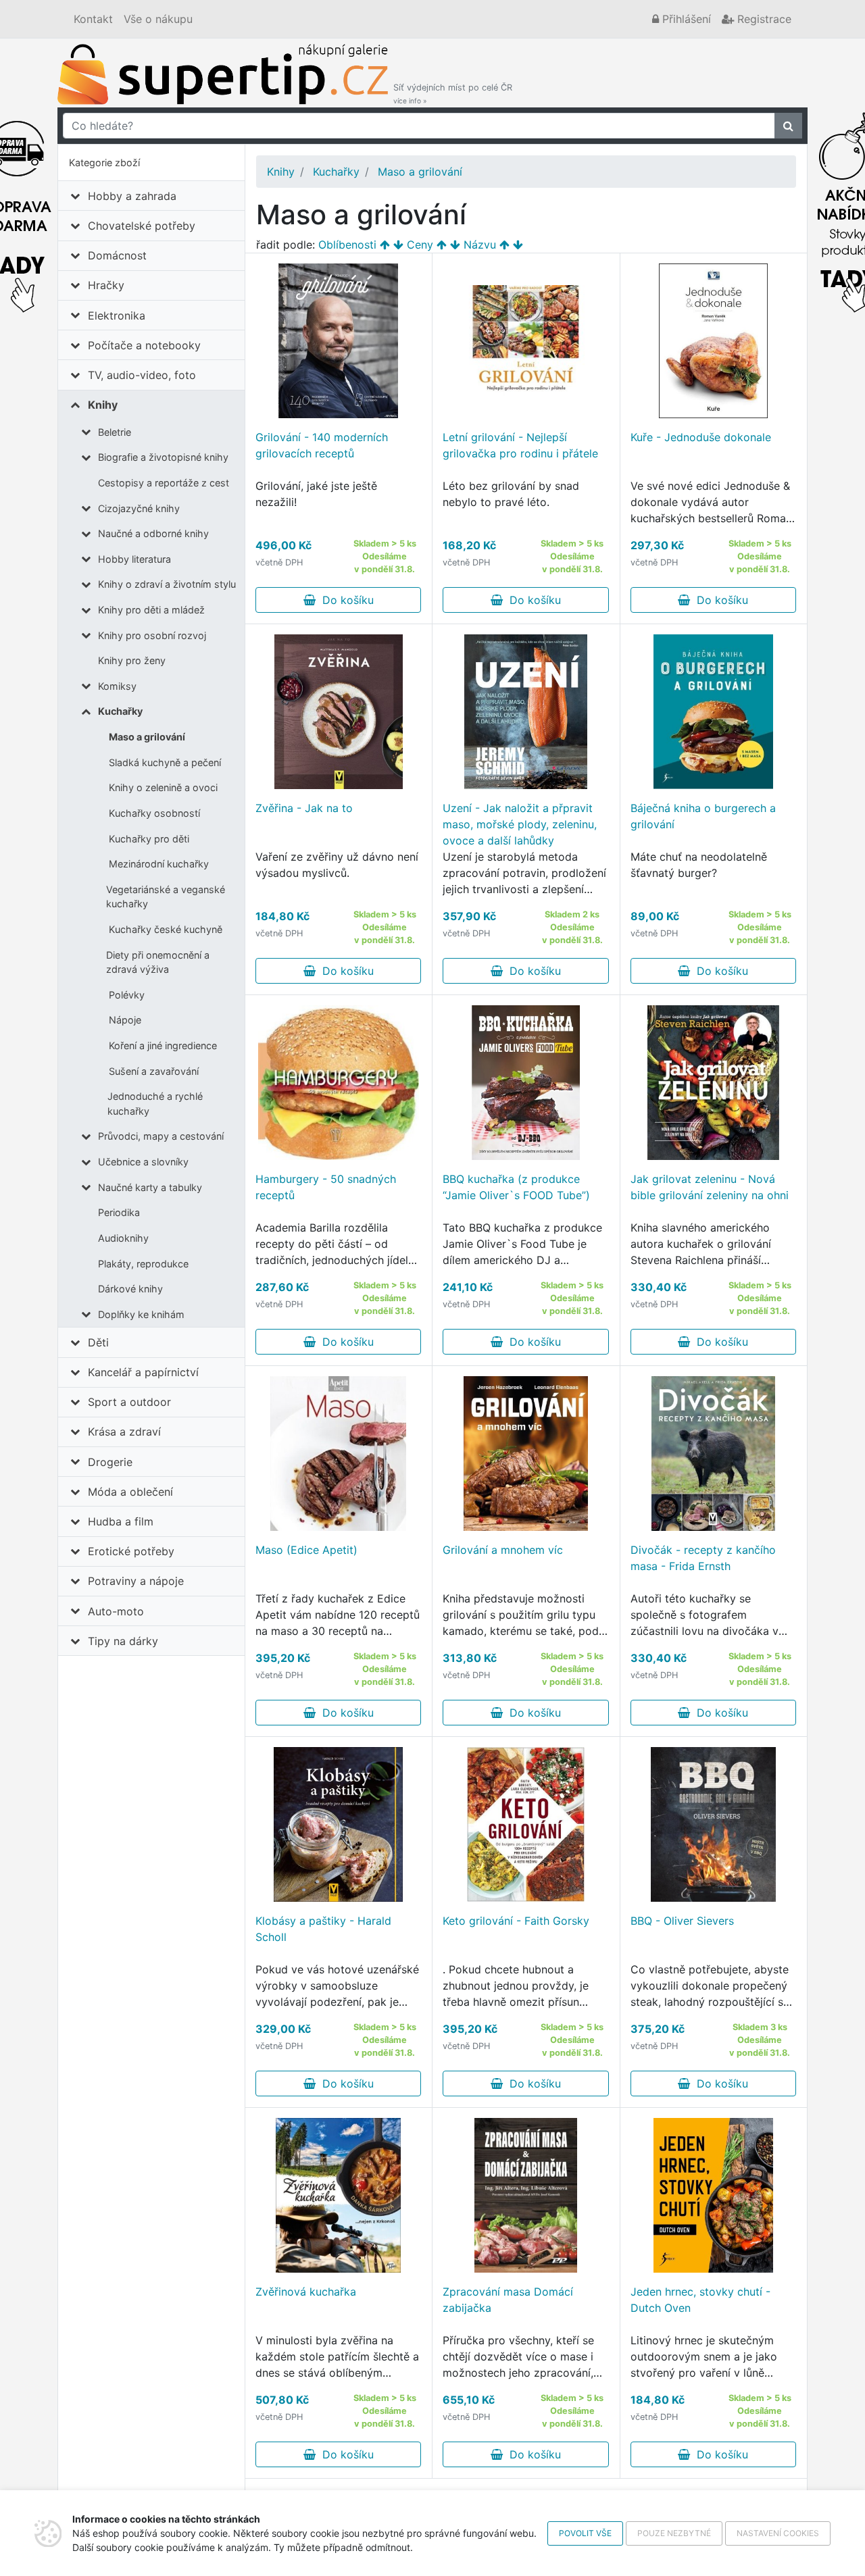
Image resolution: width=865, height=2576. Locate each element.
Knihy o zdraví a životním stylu (167, 584)
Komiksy (117, 686)
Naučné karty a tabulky (150, 1187)
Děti (98, 1342)
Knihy (103, 405)
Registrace (763, 19)
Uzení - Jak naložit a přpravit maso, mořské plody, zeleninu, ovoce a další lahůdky (520, 824)
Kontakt (93, 19)
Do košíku (345, 600)
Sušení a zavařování (154, 1071)
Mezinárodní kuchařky (159, 864)
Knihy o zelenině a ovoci (163, 787)
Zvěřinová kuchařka (306, 2292)
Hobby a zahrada (132, 196)
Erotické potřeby (131, 1551)
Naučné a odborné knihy (153, 533)
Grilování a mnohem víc (503, 1550)
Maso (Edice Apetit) (306, 1550)
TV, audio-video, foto (142, 375)
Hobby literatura (134, 559)
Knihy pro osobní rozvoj (152, 635)
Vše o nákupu (158, 19)
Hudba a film (121, 1521)
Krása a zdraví (124, 1432)
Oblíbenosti (347, 245)
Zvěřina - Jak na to (304, 808)
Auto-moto (116, 1611)
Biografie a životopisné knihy (163, 457)
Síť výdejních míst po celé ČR (453, 94)
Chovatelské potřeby (142, 226)
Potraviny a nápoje (136, 1581)
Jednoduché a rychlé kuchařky (155, 1104)
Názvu (480, 245)
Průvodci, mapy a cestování (161, 1136)
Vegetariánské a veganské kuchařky (166, 897)
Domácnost (117, 255)
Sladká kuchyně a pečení (165, 762)
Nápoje (125, 1020)
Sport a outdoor (129, 1402)
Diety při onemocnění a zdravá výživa (158, 962)
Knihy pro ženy (132, 660)
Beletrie (115, 432)
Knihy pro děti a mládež (151, 610)
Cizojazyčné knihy (139, 508)
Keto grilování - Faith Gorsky (516, 1921)
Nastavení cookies (778, 2533)
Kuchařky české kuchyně (166, 929)
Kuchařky (120, 711)
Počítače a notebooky (144, 345)
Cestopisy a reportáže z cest (164, 483)
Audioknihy (123, 1238)
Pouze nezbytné (674, 2533)
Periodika (119, 1212)
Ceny (420, 245)
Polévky (127, 995)
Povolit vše (585, 2533)
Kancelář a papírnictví (143, 1372)
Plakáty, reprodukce (143, 1264)
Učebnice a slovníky (143, 1162)
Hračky (106, 285)
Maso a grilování (147, 737)
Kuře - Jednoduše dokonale (701, 437)
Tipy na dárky (123, 1641)
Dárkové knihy (130, 1289)
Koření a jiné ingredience (163, 1045)
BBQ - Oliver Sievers (682, 1921)
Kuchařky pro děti (149, 839)
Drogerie (110, 1462)
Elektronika (117, 315)
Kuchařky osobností (154, 813)
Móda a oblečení (130, 1492)
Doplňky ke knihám (141, 1314)
